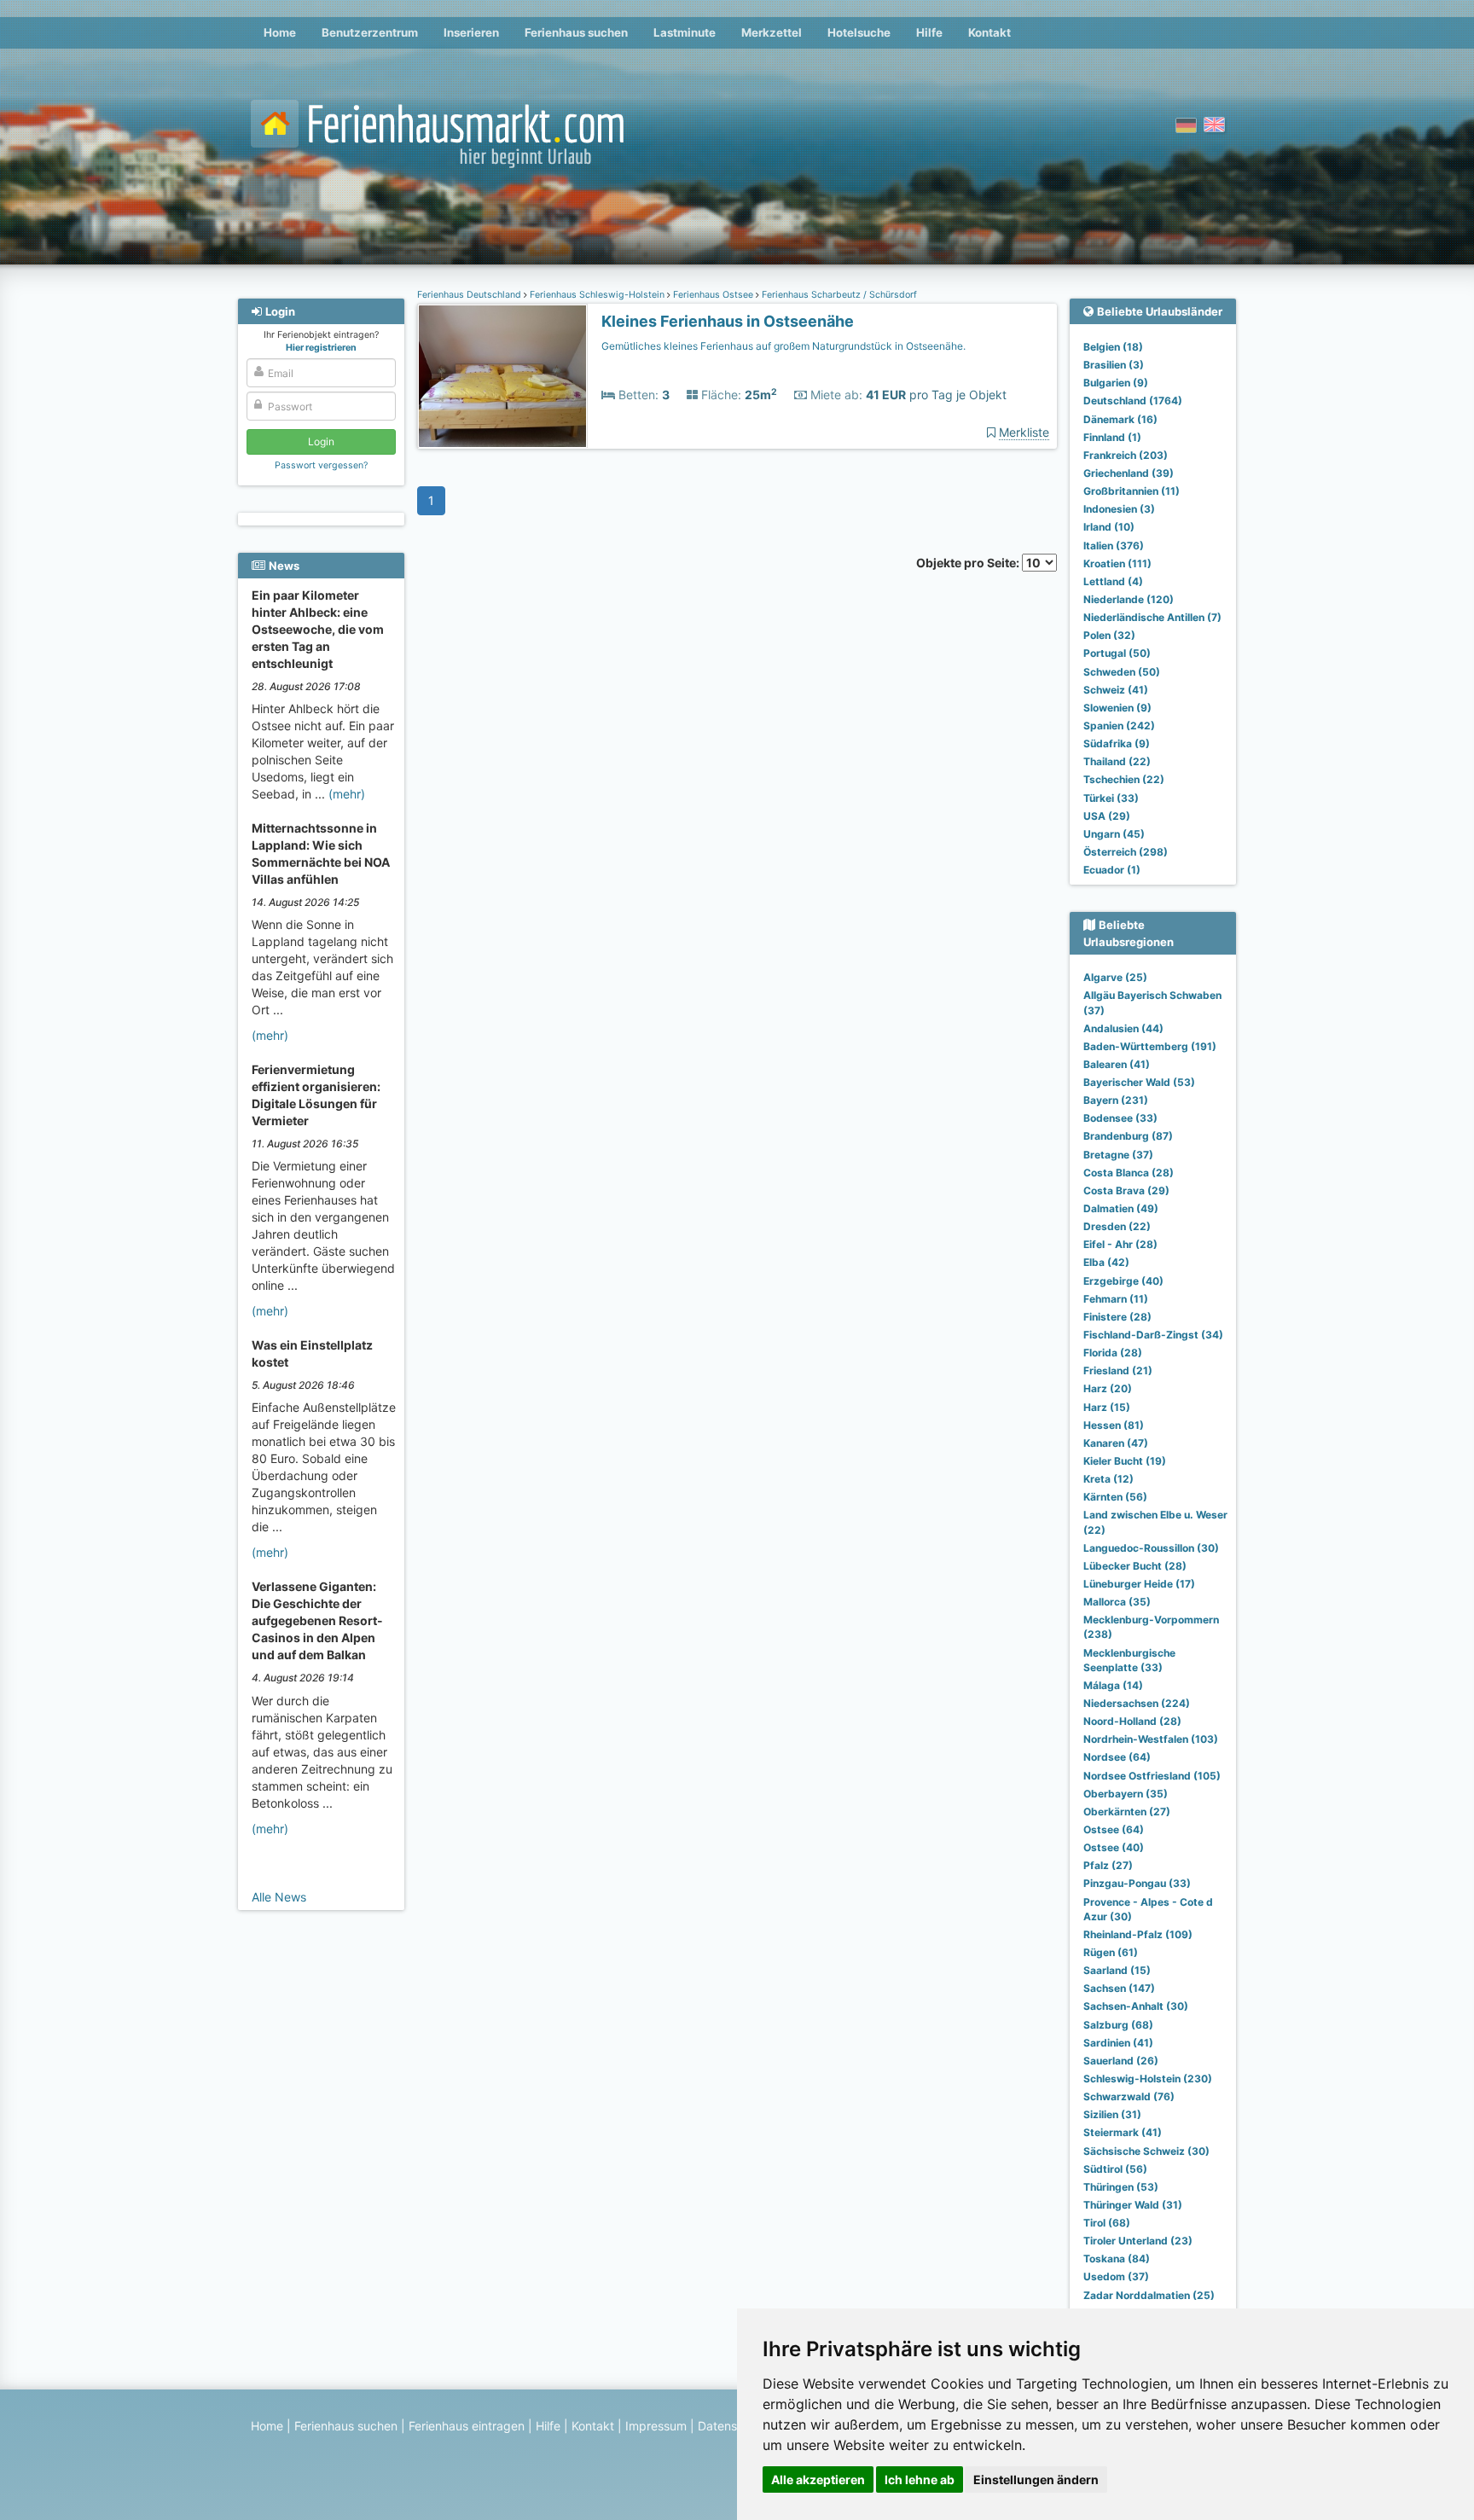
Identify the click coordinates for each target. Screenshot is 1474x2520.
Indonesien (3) (1119, 509)
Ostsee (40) (1114, 1847)
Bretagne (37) (1118, 1155)
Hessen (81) (1114, 1425)
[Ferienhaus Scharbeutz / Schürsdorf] (502, 377)
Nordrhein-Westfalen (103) (1151, 1739)
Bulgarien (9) (1116, 383)
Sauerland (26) (1121, 2061)
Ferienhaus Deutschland (470, 295)
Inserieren (471, 32)
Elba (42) (1106, 1262)
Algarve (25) (1115, 977)
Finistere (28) (1117, 1317)
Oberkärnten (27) (1127, 1812)
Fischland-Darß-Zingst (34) (1153, 1335)
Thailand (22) (1117, 761)
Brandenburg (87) (1128, 1136)
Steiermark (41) (1123, 2132)
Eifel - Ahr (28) (1120, 1244)
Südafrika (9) (1117, 743)
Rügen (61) (1111, 1952)
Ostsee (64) (1114, 1829)
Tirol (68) (1107, 2223)
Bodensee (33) (1120, 1118)
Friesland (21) (1118, 1370)
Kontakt (989, 32)
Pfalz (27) (1108, 1865)
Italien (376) (1114, 546)
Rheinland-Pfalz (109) (1138, 1934)
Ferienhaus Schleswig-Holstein (597, 295)
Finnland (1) (1112, 437)
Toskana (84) (1117, 2259)
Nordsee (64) (1117, 1757)
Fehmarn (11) (1116, 1299)
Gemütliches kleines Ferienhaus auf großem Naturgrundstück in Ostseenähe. (783, 346)
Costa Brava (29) (1126, 1190)
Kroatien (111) (1117, 563)
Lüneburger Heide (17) (1139, 1584)
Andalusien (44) (1123, 1028)
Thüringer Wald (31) (1133, 2205)
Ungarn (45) (1114, 834)
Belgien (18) (1113, 347)
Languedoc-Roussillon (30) (1151, 1548)
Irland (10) (1109, 527)
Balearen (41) (1117, 1064)
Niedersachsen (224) (1137, 1703)
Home (280, 32)
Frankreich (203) (1126, 455)
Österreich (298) (1126, 852)
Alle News (279, 1897)
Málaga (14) (1113, 1685)
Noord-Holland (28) (1132, 1721)
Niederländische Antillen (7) (1152, 617)
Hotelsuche (859, 32)
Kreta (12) (1108, 1479)
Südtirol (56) (1115, 2169)
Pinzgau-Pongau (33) (1137, 1883)
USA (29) (1107, 816)
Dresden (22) (1117, 1226)
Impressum (656, 2426)
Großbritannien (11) (1132, 491)
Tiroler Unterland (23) (1138, 2241)
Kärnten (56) (1115, 1497)
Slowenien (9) (1117, 708)
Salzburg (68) (1118, 2025)
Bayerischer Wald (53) (1139, 1082)
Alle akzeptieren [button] (818, 2479)
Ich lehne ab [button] (920, 2479)
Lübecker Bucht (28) (1135, 1566)
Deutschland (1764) (1133, 401)
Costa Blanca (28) (1129, 1173)
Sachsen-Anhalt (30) (1136, 2006)
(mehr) (347, 794)
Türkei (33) (1111, 798)
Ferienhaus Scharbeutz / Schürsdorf (838, 295)
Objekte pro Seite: (969, 563)
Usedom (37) (1116, 2276)
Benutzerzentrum (370, 32)
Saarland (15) (1117, 1970)
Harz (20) (1108, 1388)
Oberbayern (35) (1126, 1794)
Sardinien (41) (1118, 2043)
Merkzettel (772, 32)
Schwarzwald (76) (1129, 2096)
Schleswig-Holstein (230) (1148, 2079)
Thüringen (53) (1121, 2187)
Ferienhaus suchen (576, 32)
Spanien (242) (1119, 726)
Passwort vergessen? (321, 465)
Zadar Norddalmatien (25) (1149, 2295)
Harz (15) (1107, 1407)
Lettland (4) (1113, 581)
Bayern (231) (1116, 1100)
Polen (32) (1109, 635)
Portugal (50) (1117, 653)
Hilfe (929, 32)
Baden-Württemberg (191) (1150, 1046)
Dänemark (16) (1120, 419)
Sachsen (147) (1119, 1988)
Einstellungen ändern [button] (1036, 2479)
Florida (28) (1113, 1353)
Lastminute (685, 32)
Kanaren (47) (1116, 1443)
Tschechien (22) (1124, 779)
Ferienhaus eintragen (467, 2426)
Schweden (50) (1122, 672)
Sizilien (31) (1112, 2114)
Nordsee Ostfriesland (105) (1152, 1776)
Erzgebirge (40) (1123, 1281)
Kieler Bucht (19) (1125, 1461)
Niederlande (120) (1129, 599)
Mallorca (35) (1117, 1602)
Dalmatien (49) (1121, 1208)
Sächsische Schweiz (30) (1146, 2151)
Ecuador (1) (1112, 870)
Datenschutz (733, 2426)
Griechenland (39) (1129, 473)
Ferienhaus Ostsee (713, 295)
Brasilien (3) (1114, 365)
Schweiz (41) (1116, 690)
